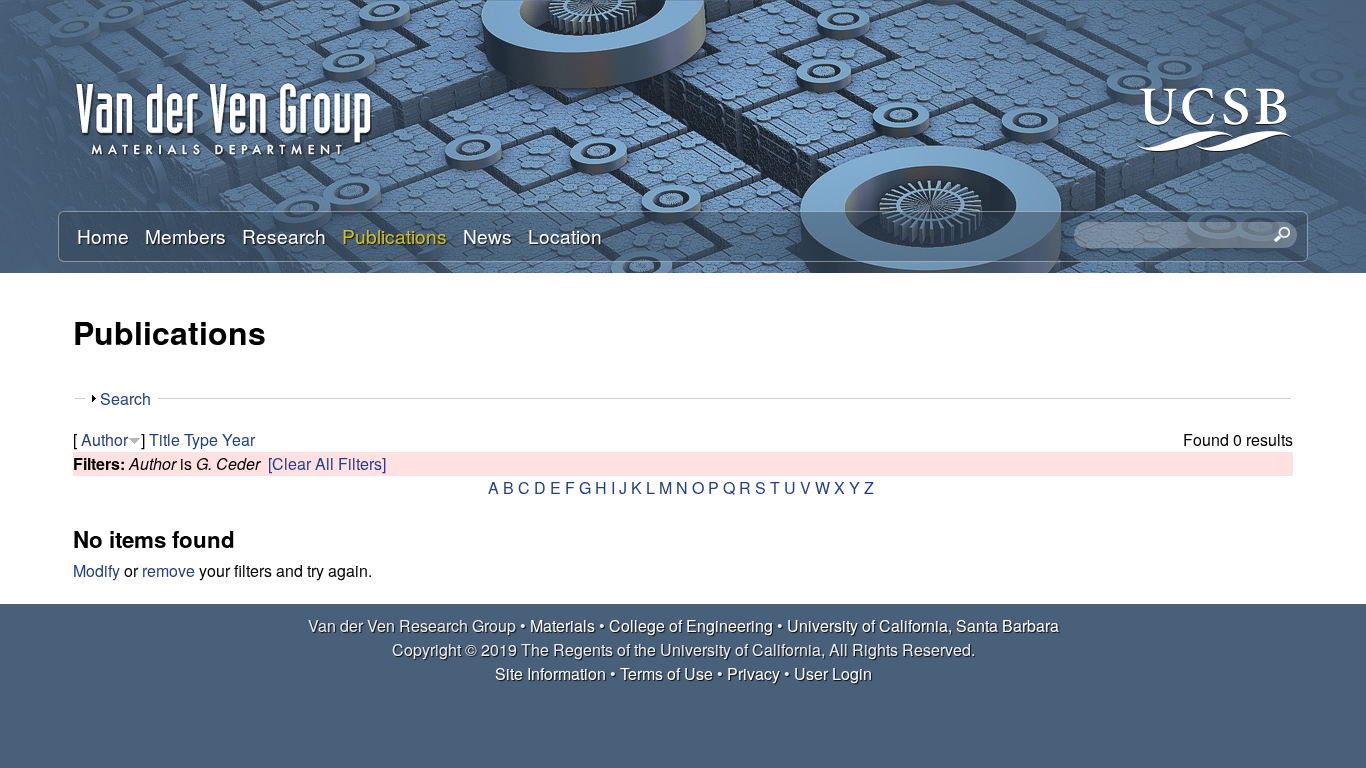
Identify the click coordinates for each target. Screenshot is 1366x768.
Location (565, 235)
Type (201, 439)
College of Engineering (691, 625)
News (487, 235)
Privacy (753, 673)
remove (168, 570)
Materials (562, 625)
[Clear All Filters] (327, 463)
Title (164, 439)
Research (284, 235)
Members (185, 235)
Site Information (550, 673)
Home (103, 235)
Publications (394, 235)
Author (104, 439)
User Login (833, 673)
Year (238, 439)
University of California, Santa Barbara (923, 625)
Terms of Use (666, 673)
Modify (96, 570)
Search (125, 398)
